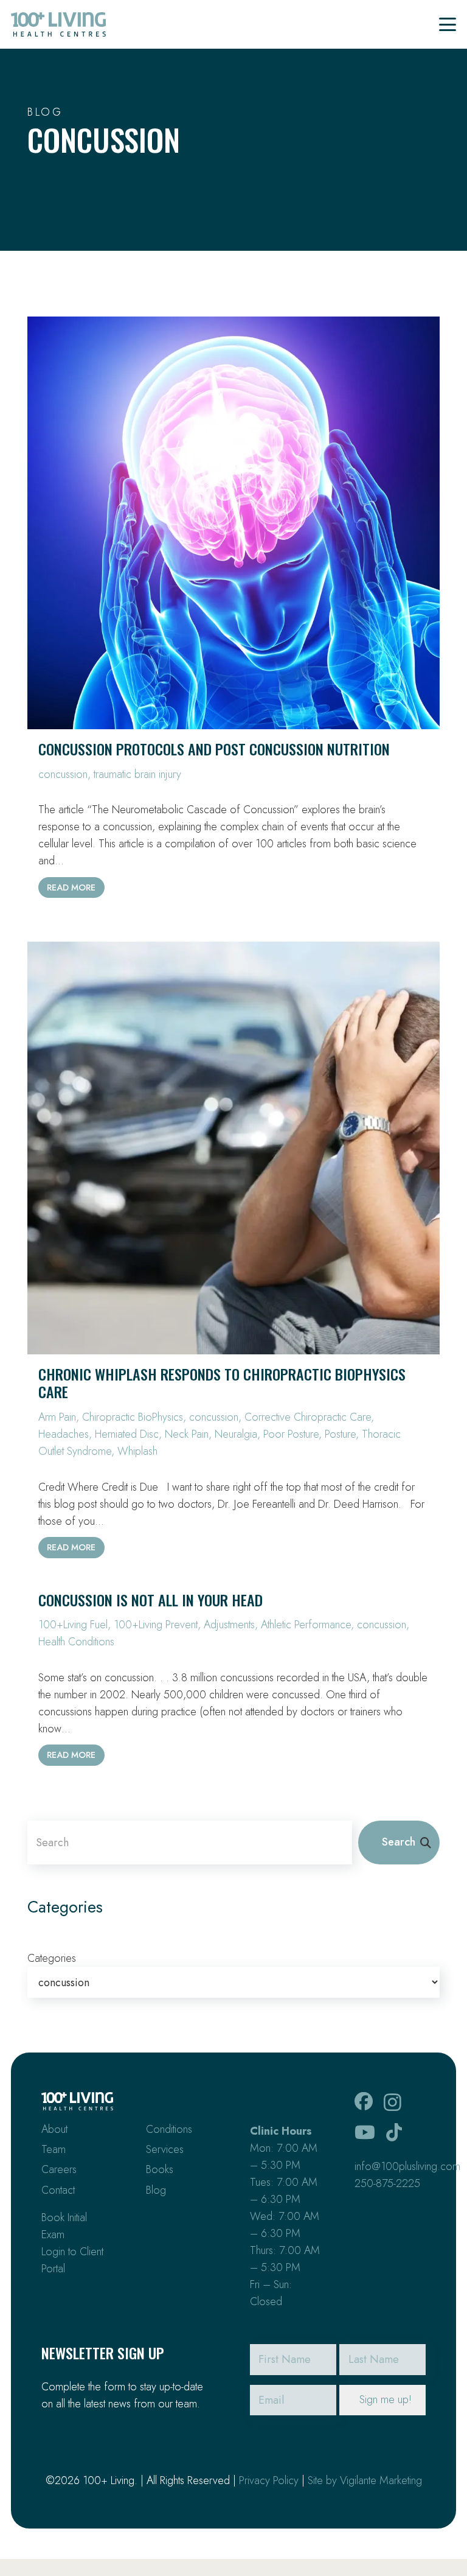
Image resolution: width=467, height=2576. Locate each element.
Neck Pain (187, 1434)
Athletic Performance (306, 1625)
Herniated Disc (127, 1434)
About (54, 2129)
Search (399, 1842)
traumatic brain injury (137, 774)
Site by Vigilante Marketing (365, 2480)
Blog (156, 2190)
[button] (448, 24)
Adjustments (229, 1625)
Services (165, 2149)
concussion (63, 774)
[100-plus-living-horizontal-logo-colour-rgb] (58, 24)
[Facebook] (364, 2101)
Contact (58, 2190)
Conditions (169, 2129)
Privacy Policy (269, 2480)
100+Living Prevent (156, 1625)
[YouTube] (365, 2132)
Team (54, 2149)
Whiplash (137, 1451)
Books (160, 2169)
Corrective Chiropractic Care (308, 1417)
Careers (59, 2169)
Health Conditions (76, 1642)
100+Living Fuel (73, 1625)
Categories (52, 1958)
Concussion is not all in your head (150, 1600)
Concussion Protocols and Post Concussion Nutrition (214, 749)
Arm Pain (57, 1417)
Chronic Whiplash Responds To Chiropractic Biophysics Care (222, 1383)
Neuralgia (236, 1434)
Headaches (64, 1434)
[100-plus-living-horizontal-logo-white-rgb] (77, 2101)
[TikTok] (394, 2132)
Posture (340, 1434)
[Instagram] (393, 2102)
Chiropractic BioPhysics (133, 1417)
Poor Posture (291, 1434)
